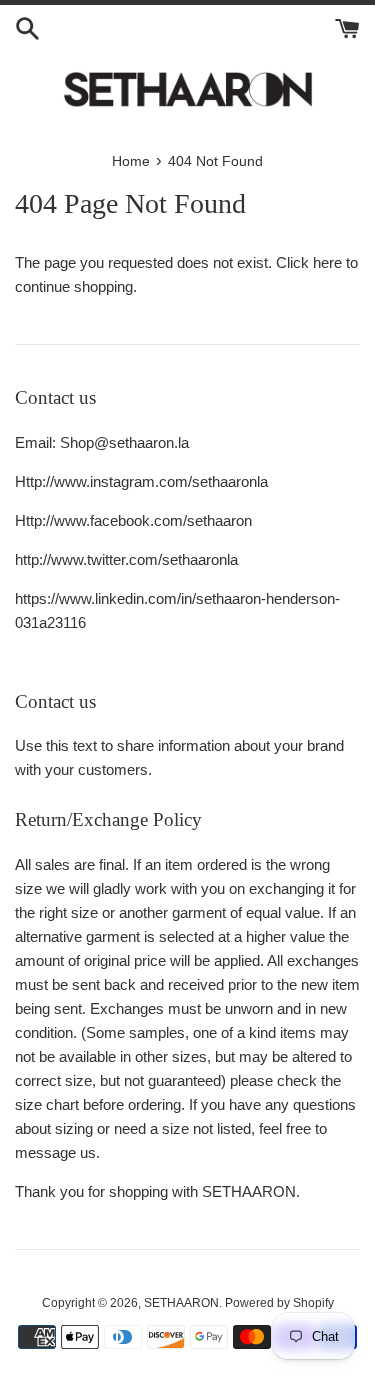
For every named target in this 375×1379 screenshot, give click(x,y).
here (327, 262)
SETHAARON (181, 1303)
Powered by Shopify (279, 1303)
